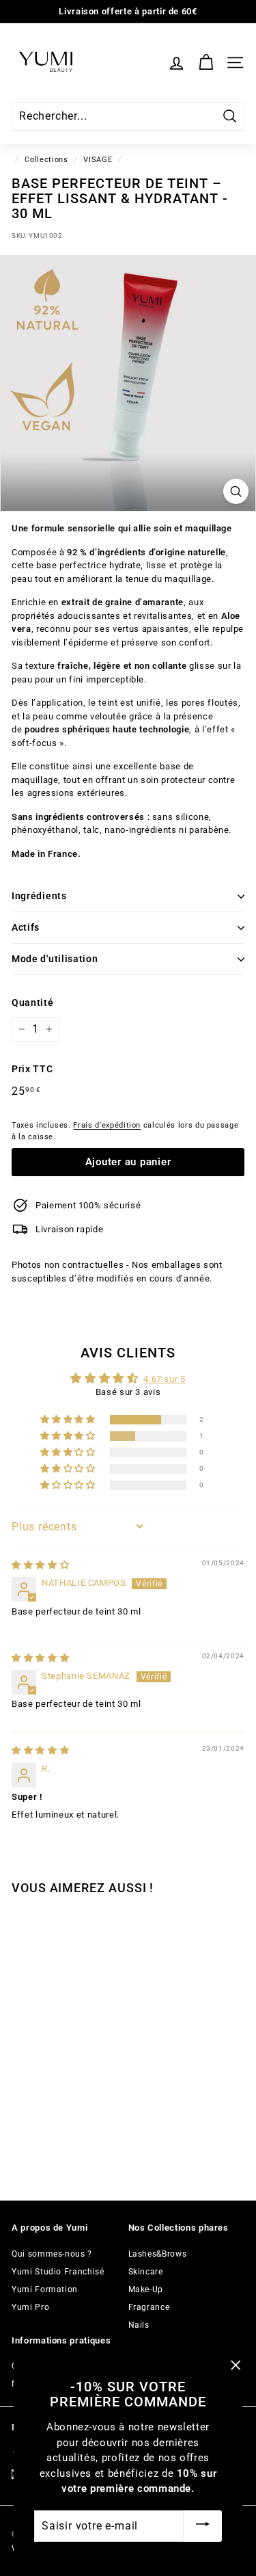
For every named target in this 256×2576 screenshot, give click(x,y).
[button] (69, 1420)
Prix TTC (32, 1069)
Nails (139, 2325)
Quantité (32, 1002)
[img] (40, 1565)
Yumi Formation (45, 2289)
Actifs (26, 927)
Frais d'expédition (107, 1125)
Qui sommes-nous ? (52, 2254)
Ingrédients (39, 896)
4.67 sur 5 (165, 1379)
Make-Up (146, 2289)
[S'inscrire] (203, 2526)
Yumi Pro (30, 2307)
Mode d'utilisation (55, 959)
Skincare (146, 2272)
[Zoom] (236, 491)
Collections (46, 160)
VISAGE (98, 160)
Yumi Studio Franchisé (58, 2272)
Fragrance (149, 2307)
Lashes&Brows (158, 2254)
